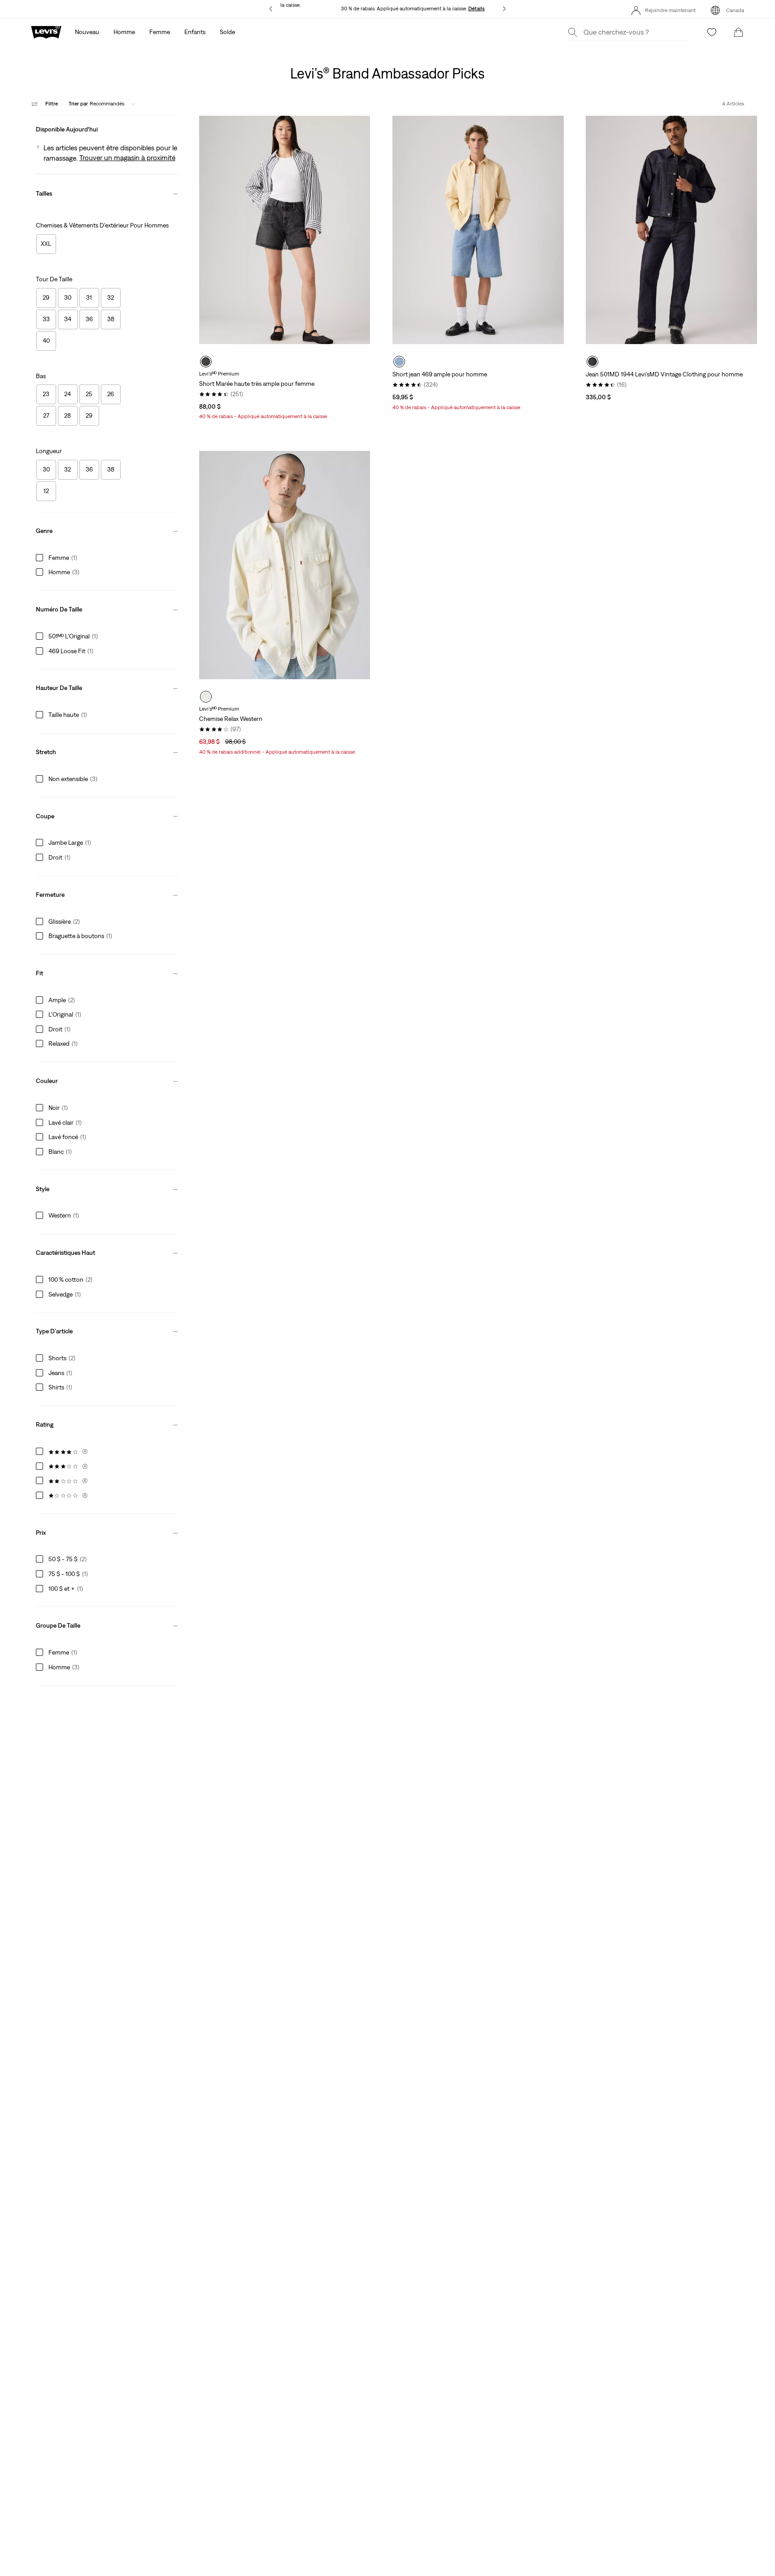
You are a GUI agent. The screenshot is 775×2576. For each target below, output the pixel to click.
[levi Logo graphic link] (46, 31)
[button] (107, 127)
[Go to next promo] (504, 9)
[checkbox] (46, 244)
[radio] (206, 362)
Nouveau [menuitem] (87, 32)
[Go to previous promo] (271, 9)
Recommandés (96, 104)
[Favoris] (712, 32)
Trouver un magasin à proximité (127, 157)
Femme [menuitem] (160, 32)
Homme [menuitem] (124, 32)
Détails (477, 9)
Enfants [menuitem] (195, 32)
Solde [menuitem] (227, 32)
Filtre (52, 104)
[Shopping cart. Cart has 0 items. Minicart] (739, 32)
